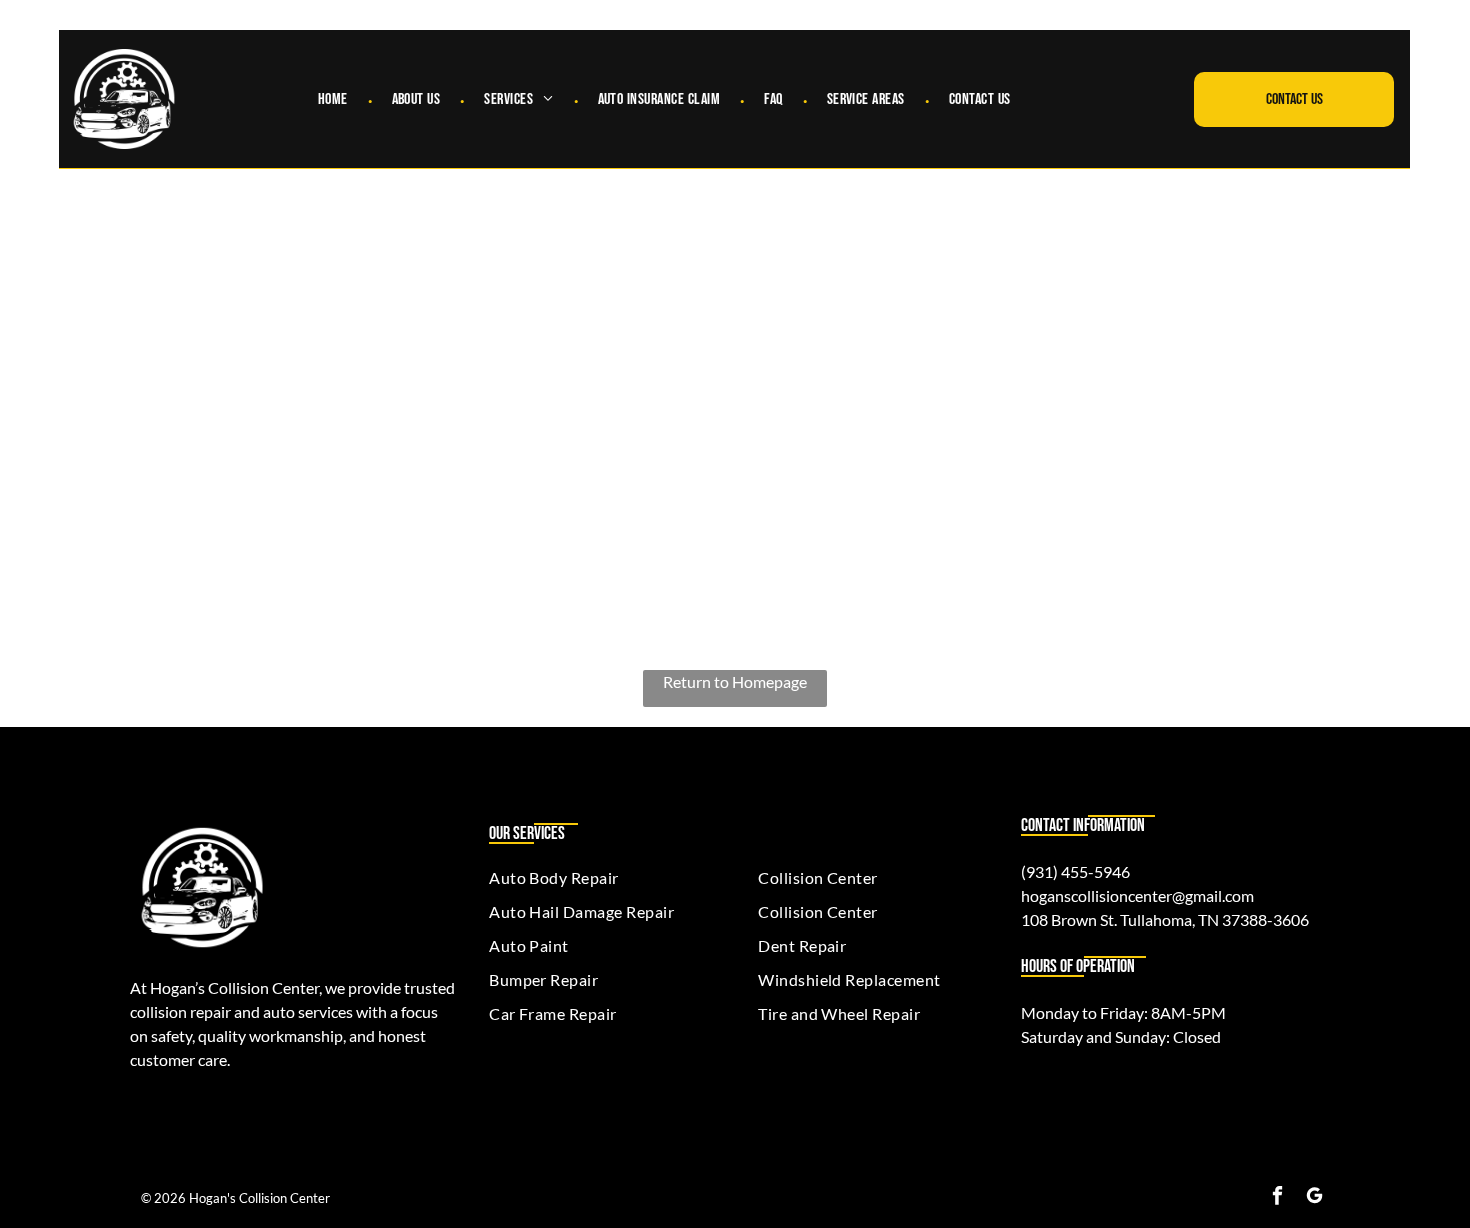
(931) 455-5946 (1075, 871)
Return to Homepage (735, 681)
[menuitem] (335, 99)
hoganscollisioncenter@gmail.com (1137, 895)
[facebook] (1277, 1198)
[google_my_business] (1314, 1198)
